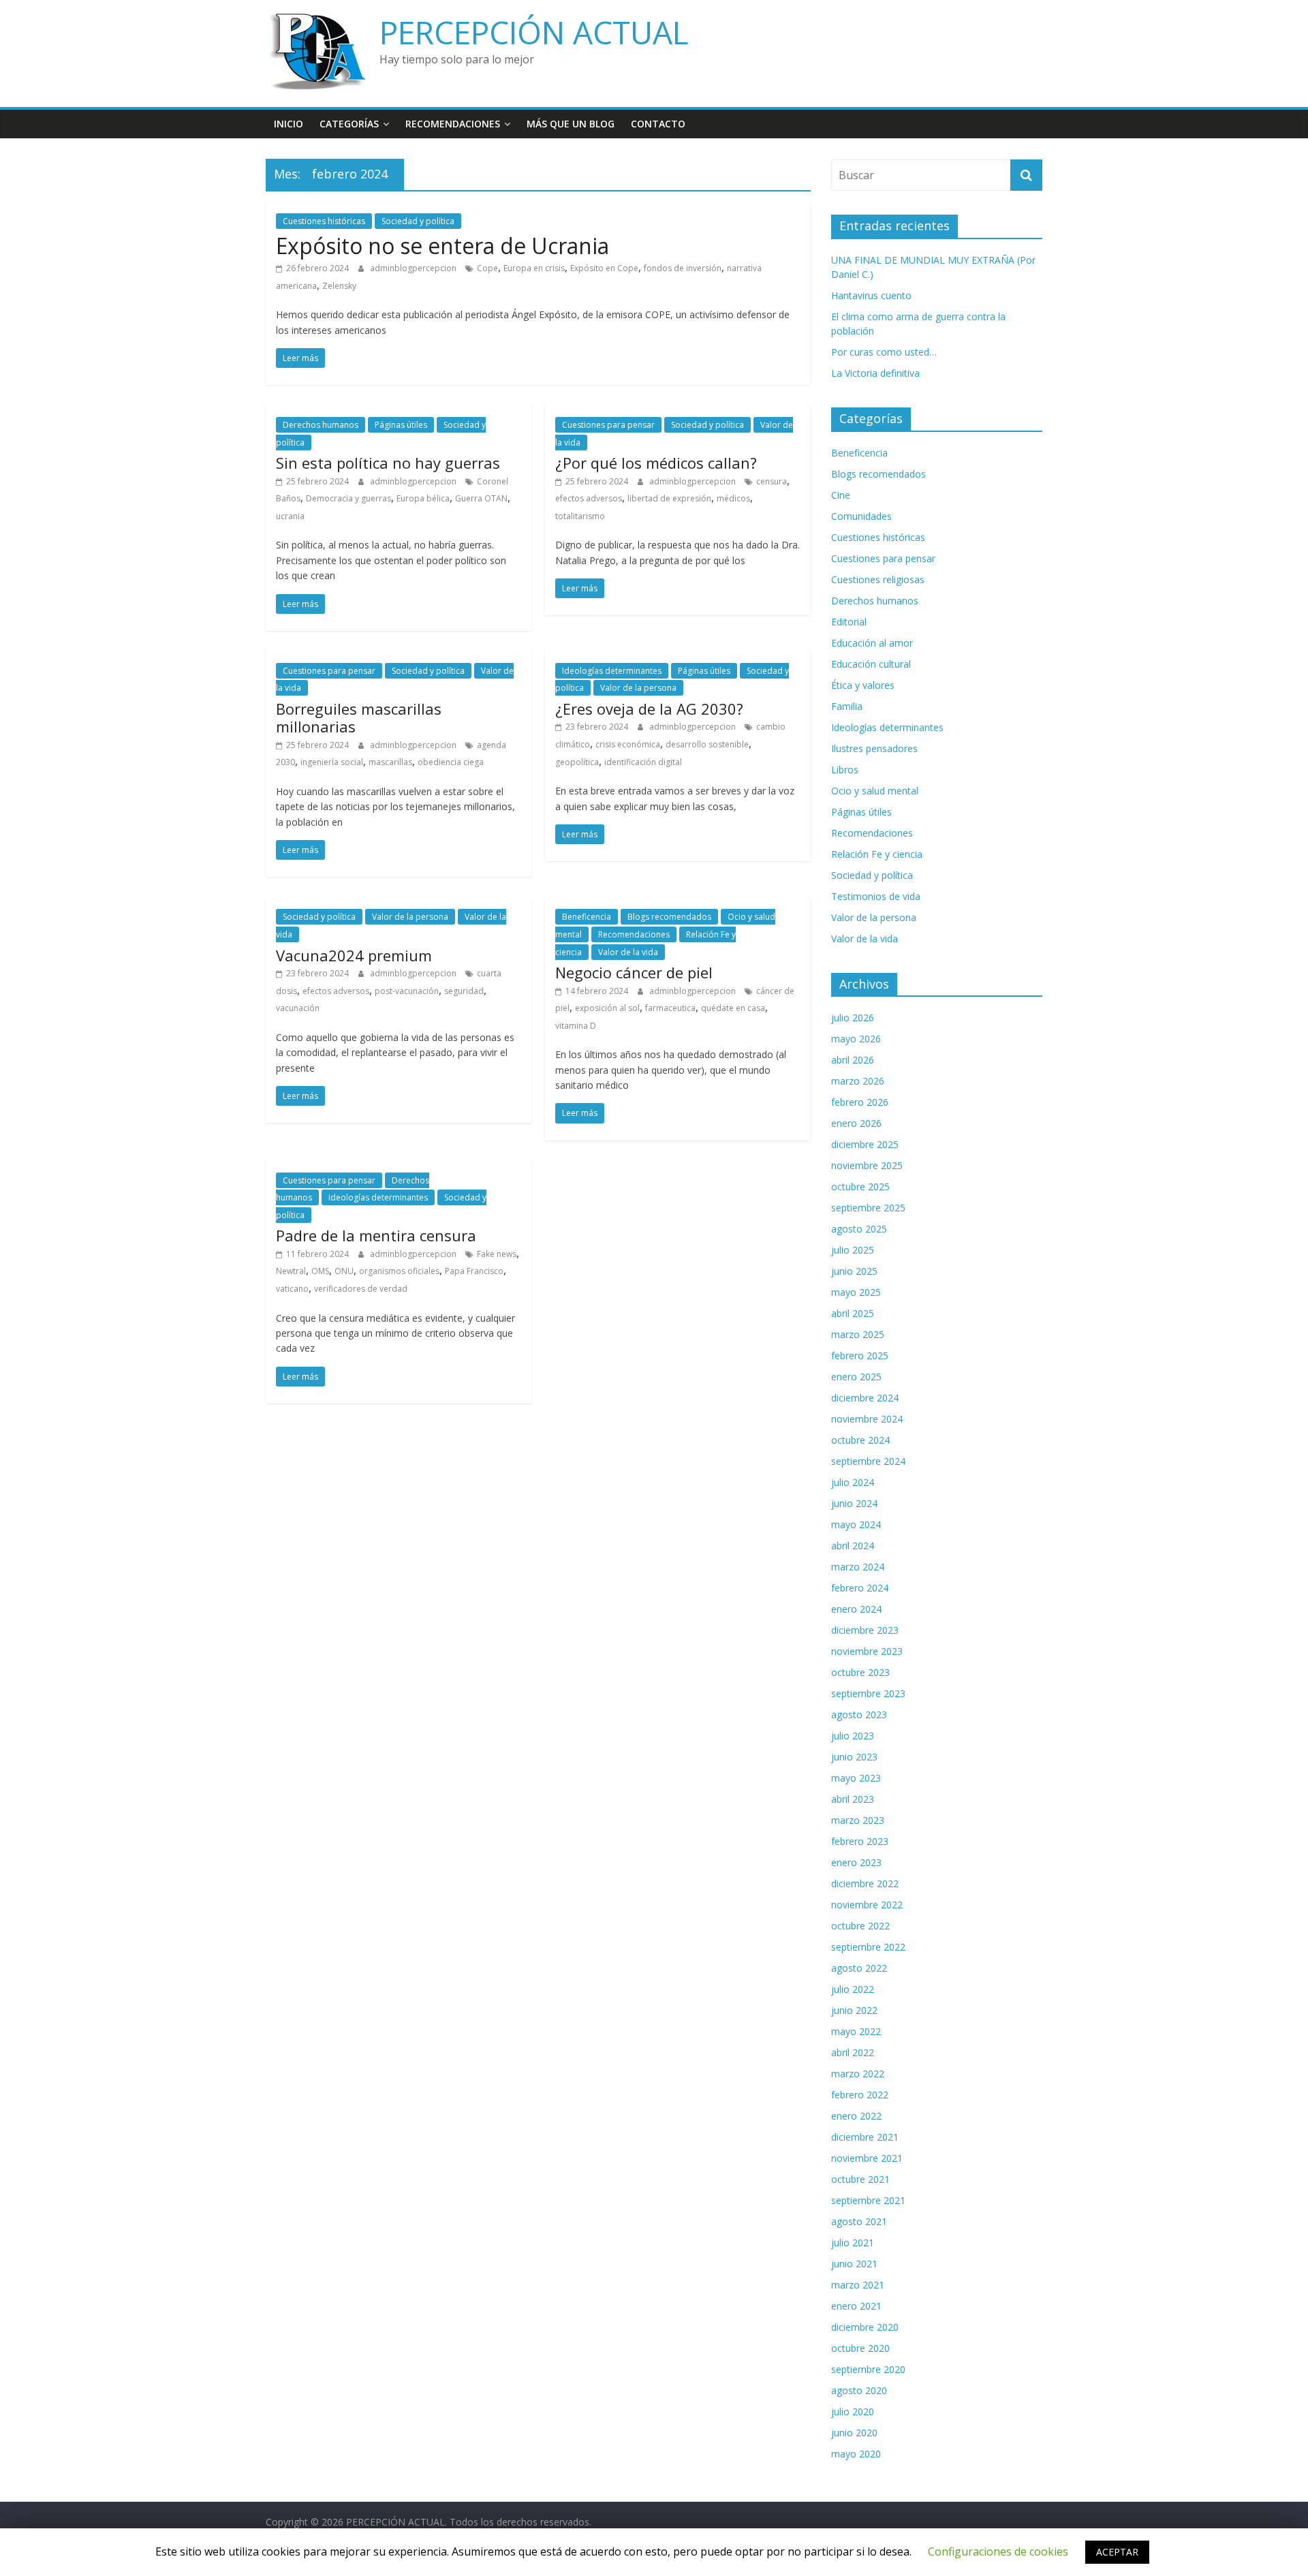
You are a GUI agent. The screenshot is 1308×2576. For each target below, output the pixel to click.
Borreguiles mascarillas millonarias (359, 717)
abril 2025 (853, 1313)
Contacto (658, 124)
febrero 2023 (860, 1841)
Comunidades (861, 516)
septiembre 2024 (868, 1461)
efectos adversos (589, 498)
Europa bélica (423, 498)
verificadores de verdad (361, 1289)
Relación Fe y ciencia (877, 854)
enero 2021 (856, 2306)
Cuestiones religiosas (878, 579)
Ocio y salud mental (875, 791)
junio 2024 (854, 1503)
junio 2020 (854, 2433)
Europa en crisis (534, 268)
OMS (320, 1271)
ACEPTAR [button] (1117, 2552)
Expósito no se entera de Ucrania (442, 246)
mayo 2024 (856, 1524)
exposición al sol (607, 1008)
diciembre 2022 (865, 1883)
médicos (733, 498)
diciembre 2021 (865, 2137)
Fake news (497, 1254)
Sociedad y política (418, 221)
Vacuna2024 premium (354, 955)
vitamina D (576, 1026)
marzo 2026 (858, 1081)
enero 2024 (856, 1609)
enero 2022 (856, 2116)
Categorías (349, 124)
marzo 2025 (858, 1334)
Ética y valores (863, 685)
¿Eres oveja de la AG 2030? (649, 709)
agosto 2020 (859, 2390)
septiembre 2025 (868, 1208)
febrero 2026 (860, 1102)
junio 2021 (854, 2264)
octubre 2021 (860, 2179)
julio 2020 (853, 2411)
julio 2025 (853, 1250)
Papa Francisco (474, 1271)
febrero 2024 (860, 1588)
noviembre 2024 (867, 1419)
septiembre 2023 (868, 1693)
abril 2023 (853, 1799)
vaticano (292, 1289)
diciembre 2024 (865, 1398)
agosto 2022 (859, 1968)
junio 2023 (854, 1757)
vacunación (298, 1008)
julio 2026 (853, 1018)
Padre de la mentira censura (376, 1235)
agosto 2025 (859, 1229)
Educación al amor (872, 643)
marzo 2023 (858, 1820)
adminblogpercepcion (414, 268)
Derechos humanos (321, 425)
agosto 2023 (859, 1714)
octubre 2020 (860, 2348)
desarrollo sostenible (707, 744)
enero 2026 (856, 1123)
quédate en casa (733, 1008)
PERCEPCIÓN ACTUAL (534, 32)
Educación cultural (871, 664)
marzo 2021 (858, 2285)
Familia (847, 706)
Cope (487, 268)
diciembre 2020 (865, 2327)
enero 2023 (856, 1862)
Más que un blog (571, 124)
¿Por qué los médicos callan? (656, 463)
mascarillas (390, 762)
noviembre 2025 (867, 1165)
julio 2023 (853, 1736)
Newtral (291, 1271)
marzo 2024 (858, 1567)
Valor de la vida (628, 952)
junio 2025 (854, 1271)
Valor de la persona (638, 688)
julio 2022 (853, 1989)
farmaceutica (670, 1008)
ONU (344, 1271)
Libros (845, 770)
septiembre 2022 (868, 1947)
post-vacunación (407, 991)
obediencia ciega (451, 762)
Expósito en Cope (604, 268)
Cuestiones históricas (324, 221)
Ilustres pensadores (874, 748)
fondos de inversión (683, 268)
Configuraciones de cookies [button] (998, 2551)
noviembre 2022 (867, 1905)
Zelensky (339, 286)
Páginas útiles (401, 425)
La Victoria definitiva (875, 373)
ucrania (290, 516)
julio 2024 (853, 1482)
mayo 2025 (856, 1292)
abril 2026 (853, 1060)
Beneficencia (587, 917)
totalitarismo (580, 516)
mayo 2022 (856, 2031)
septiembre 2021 (868, 2200)
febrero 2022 (860, 2095)
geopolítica (577, 762)
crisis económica (628, 744)
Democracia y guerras (348, 498)
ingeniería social (332, 762)
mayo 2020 (856, 2454)
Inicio (289, 124)
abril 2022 (853, 2052)
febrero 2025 (860, 1355)
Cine (841, 495)
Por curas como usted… (884, 352)
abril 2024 (853, 1546)
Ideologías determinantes (612, 671)
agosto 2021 (859, 2221)
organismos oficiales (399, 1271)
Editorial (849, 622)
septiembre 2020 (868, 2369)
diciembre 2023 (865, 1630)
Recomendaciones (453, 124)
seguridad (464, 991)
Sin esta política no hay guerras (388, 463)
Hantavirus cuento (871, 295)
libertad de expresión (669, 498)
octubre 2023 (860, 1672)
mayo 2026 (856, 1039)
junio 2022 (854, 2010)
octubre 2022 (860, 1926)
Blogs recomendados (669, 917)
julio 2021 (853, 2243)
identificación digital (643, 762)
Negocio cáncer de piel (634, 972)
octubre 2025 (860, 1186)
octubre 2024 (860, 1440)
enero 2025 (856, 1377)
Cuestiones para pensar (608, 425)
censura (772, 481)
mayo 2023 (856, 1778)
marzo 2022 (858, 2074)
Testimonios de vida (876, 896)
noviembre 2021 (867, 2158)
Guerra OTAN (481, 498)
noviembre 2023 (867, 1651)
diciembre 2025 (865, 1144)
